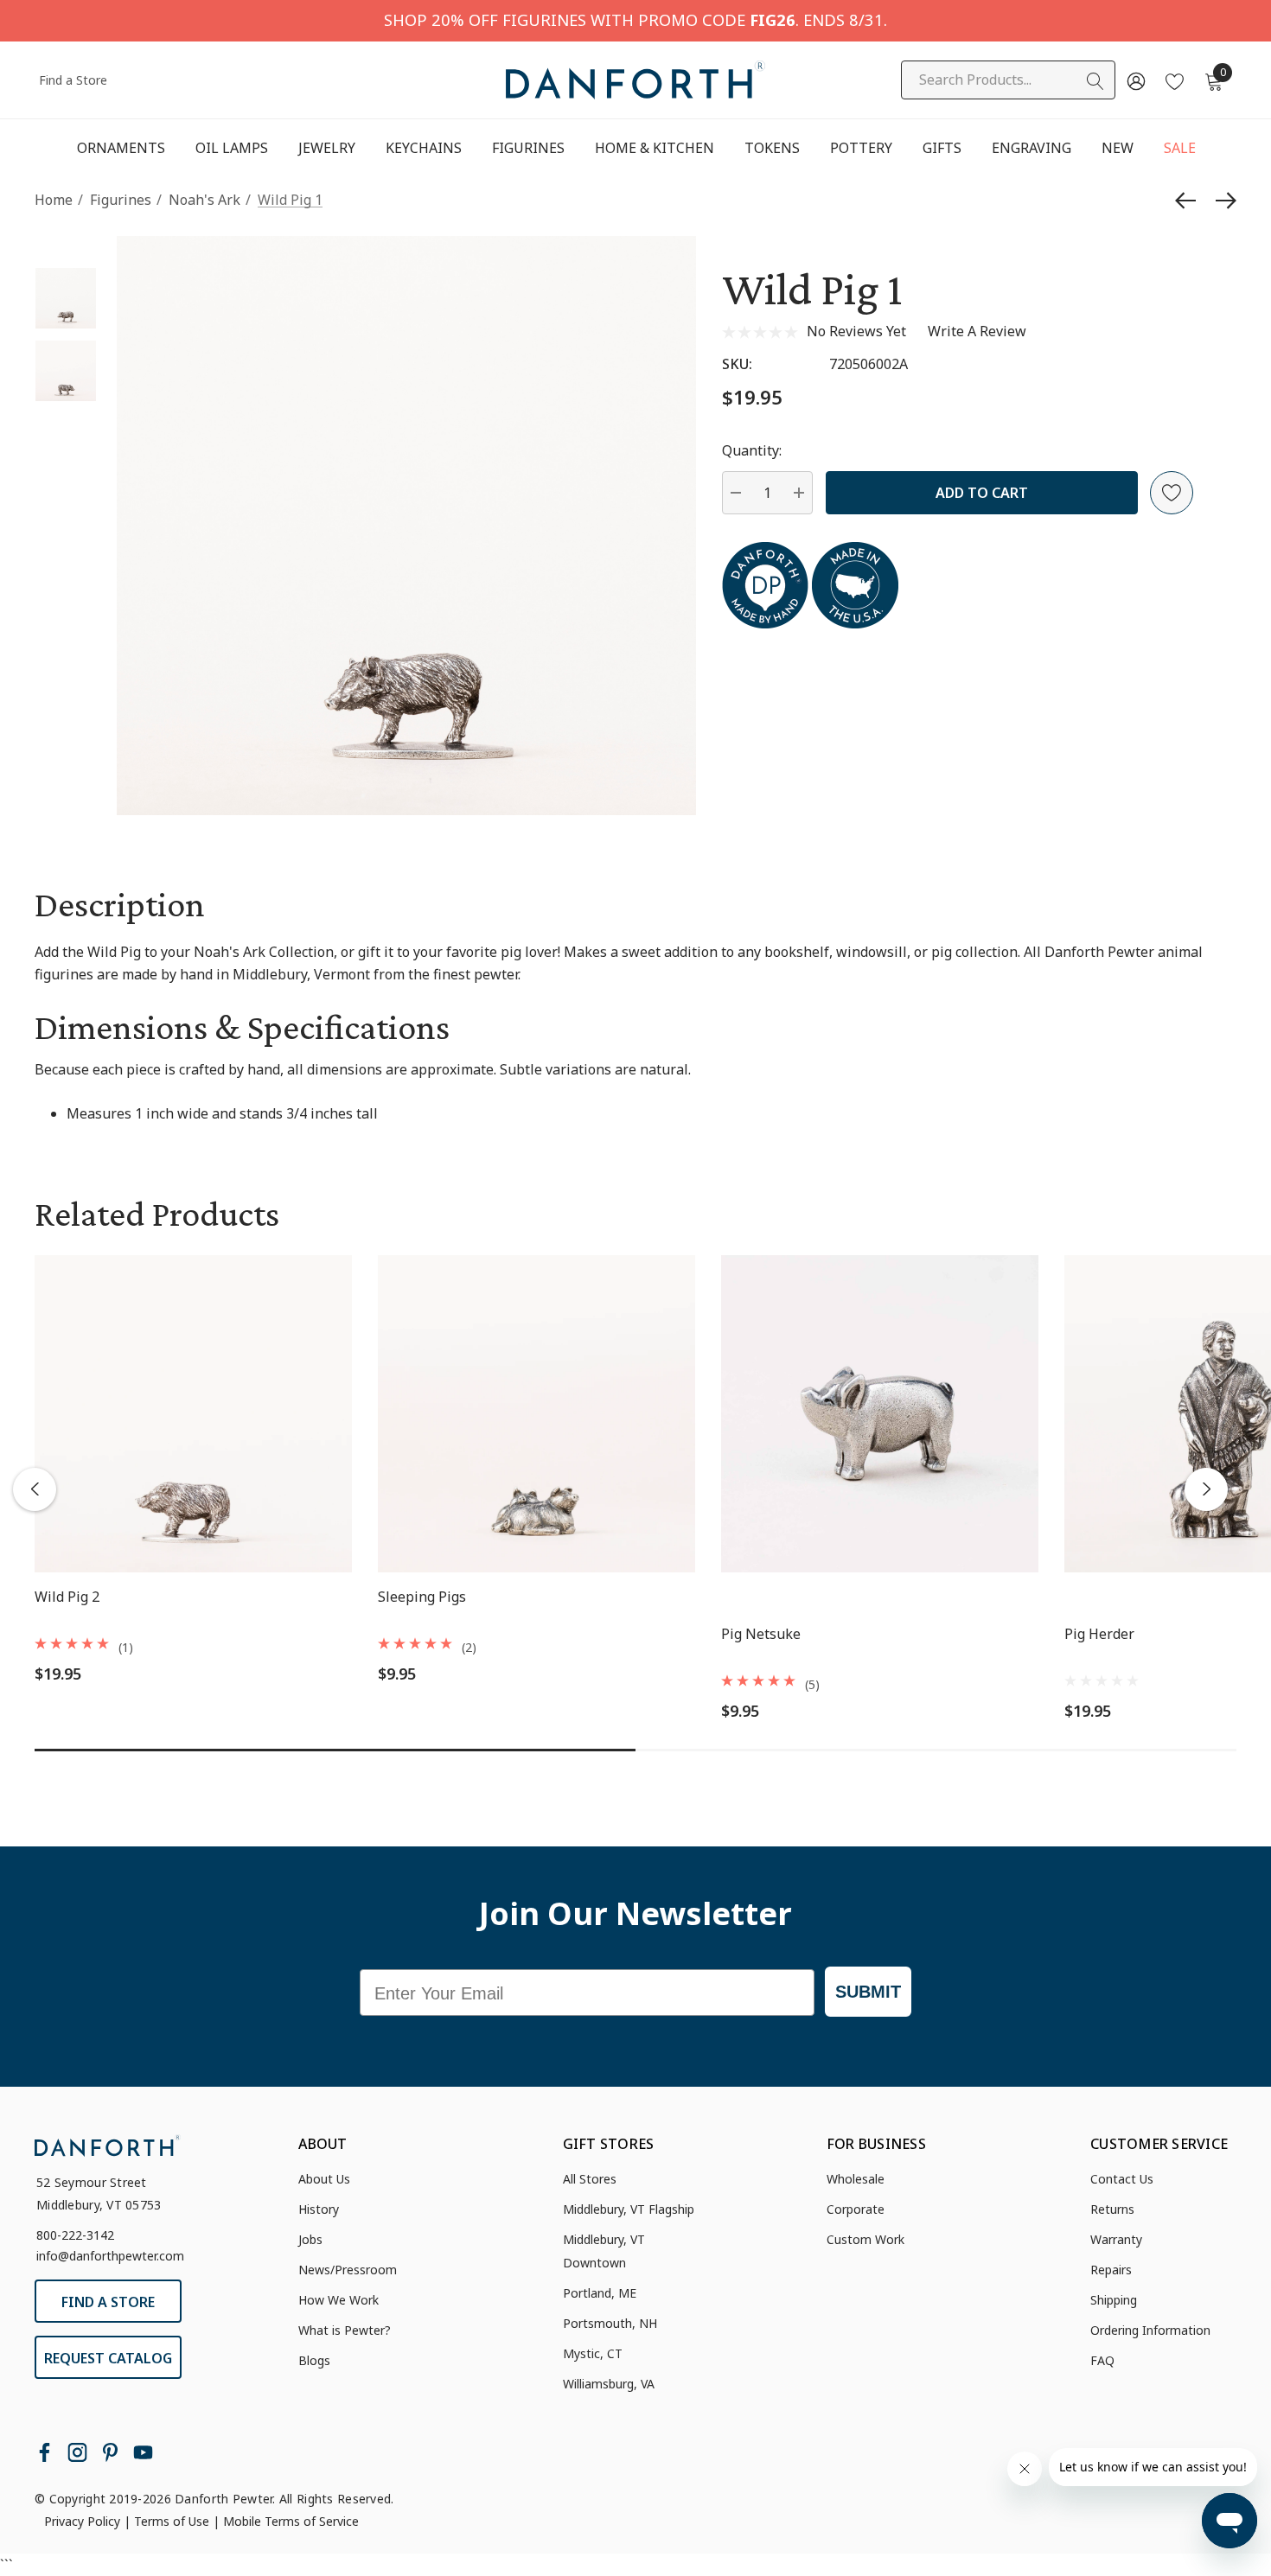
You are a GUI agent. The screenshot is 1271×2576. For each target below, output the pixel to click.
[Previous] (1190, 201)
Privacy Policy (82, 2521)
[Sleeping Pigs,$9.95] (537, 1414)
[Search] (1095, 81)
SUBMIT (868, 1992)
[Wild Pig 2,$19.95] (193, 1414)
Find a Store (73, 80)
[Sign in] (1135, 80)
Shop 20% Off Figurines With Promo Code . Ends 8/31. (635, 19)
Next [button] (1206, 1489)
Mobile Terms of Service (291, 2521)
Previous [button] (35, 1489)
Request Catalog (108, 2358)
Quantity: (752, 450)
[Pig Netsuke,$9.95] (880, 1414)
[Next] (1222, 201)
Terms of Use (172, 2521)
